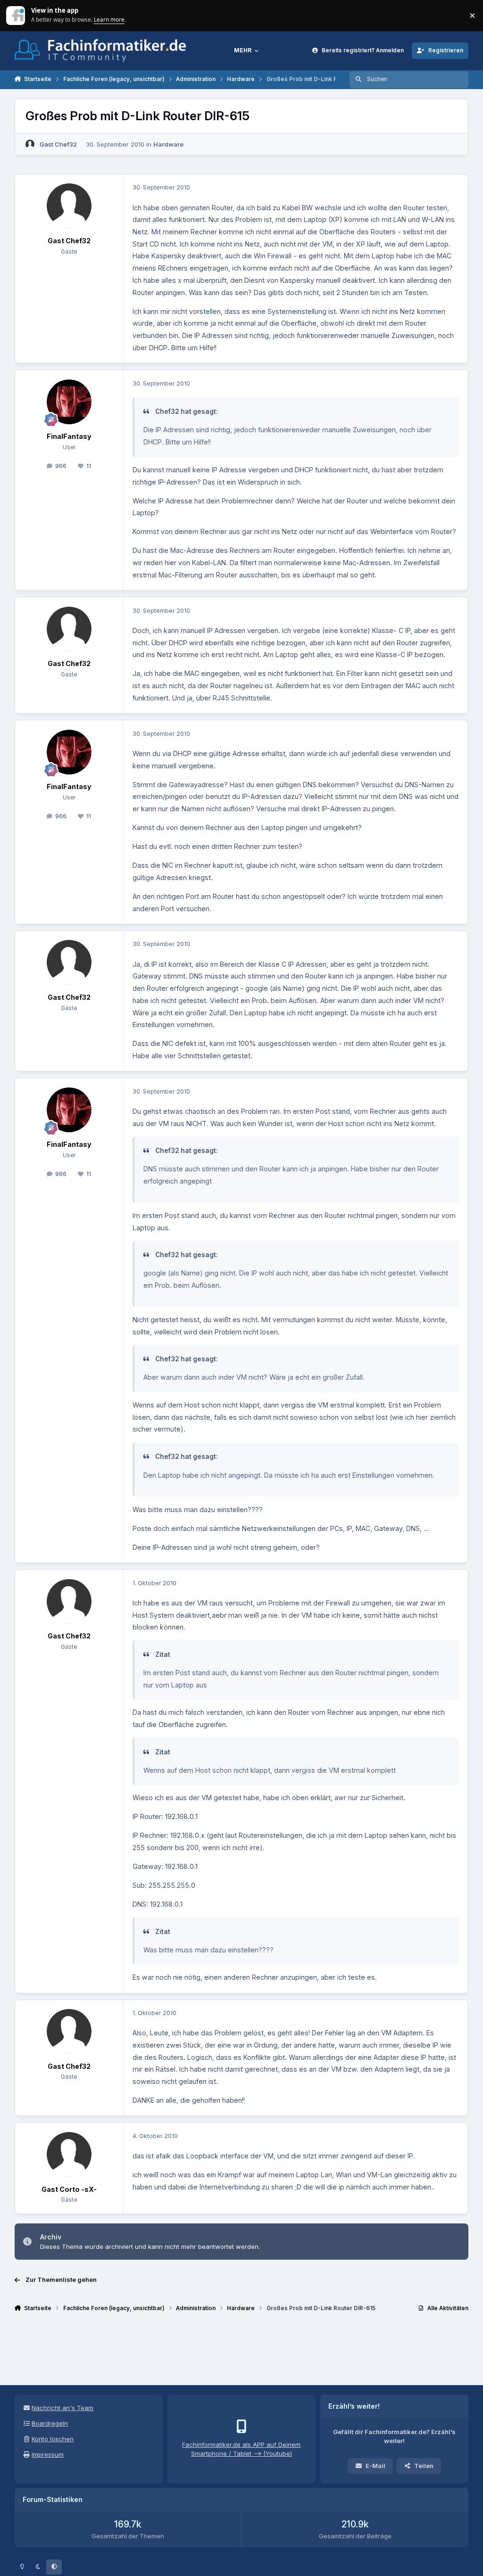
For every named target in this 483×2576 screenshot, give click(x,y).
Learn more (16, 15)
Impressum (48, 2454)
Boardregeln (50, 2423)
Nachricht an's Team (62, 2408)
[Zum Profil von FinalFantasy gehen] (69, 402)
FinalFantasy (69, 436)
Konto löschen (53, 2439)
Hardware (168, 144)
